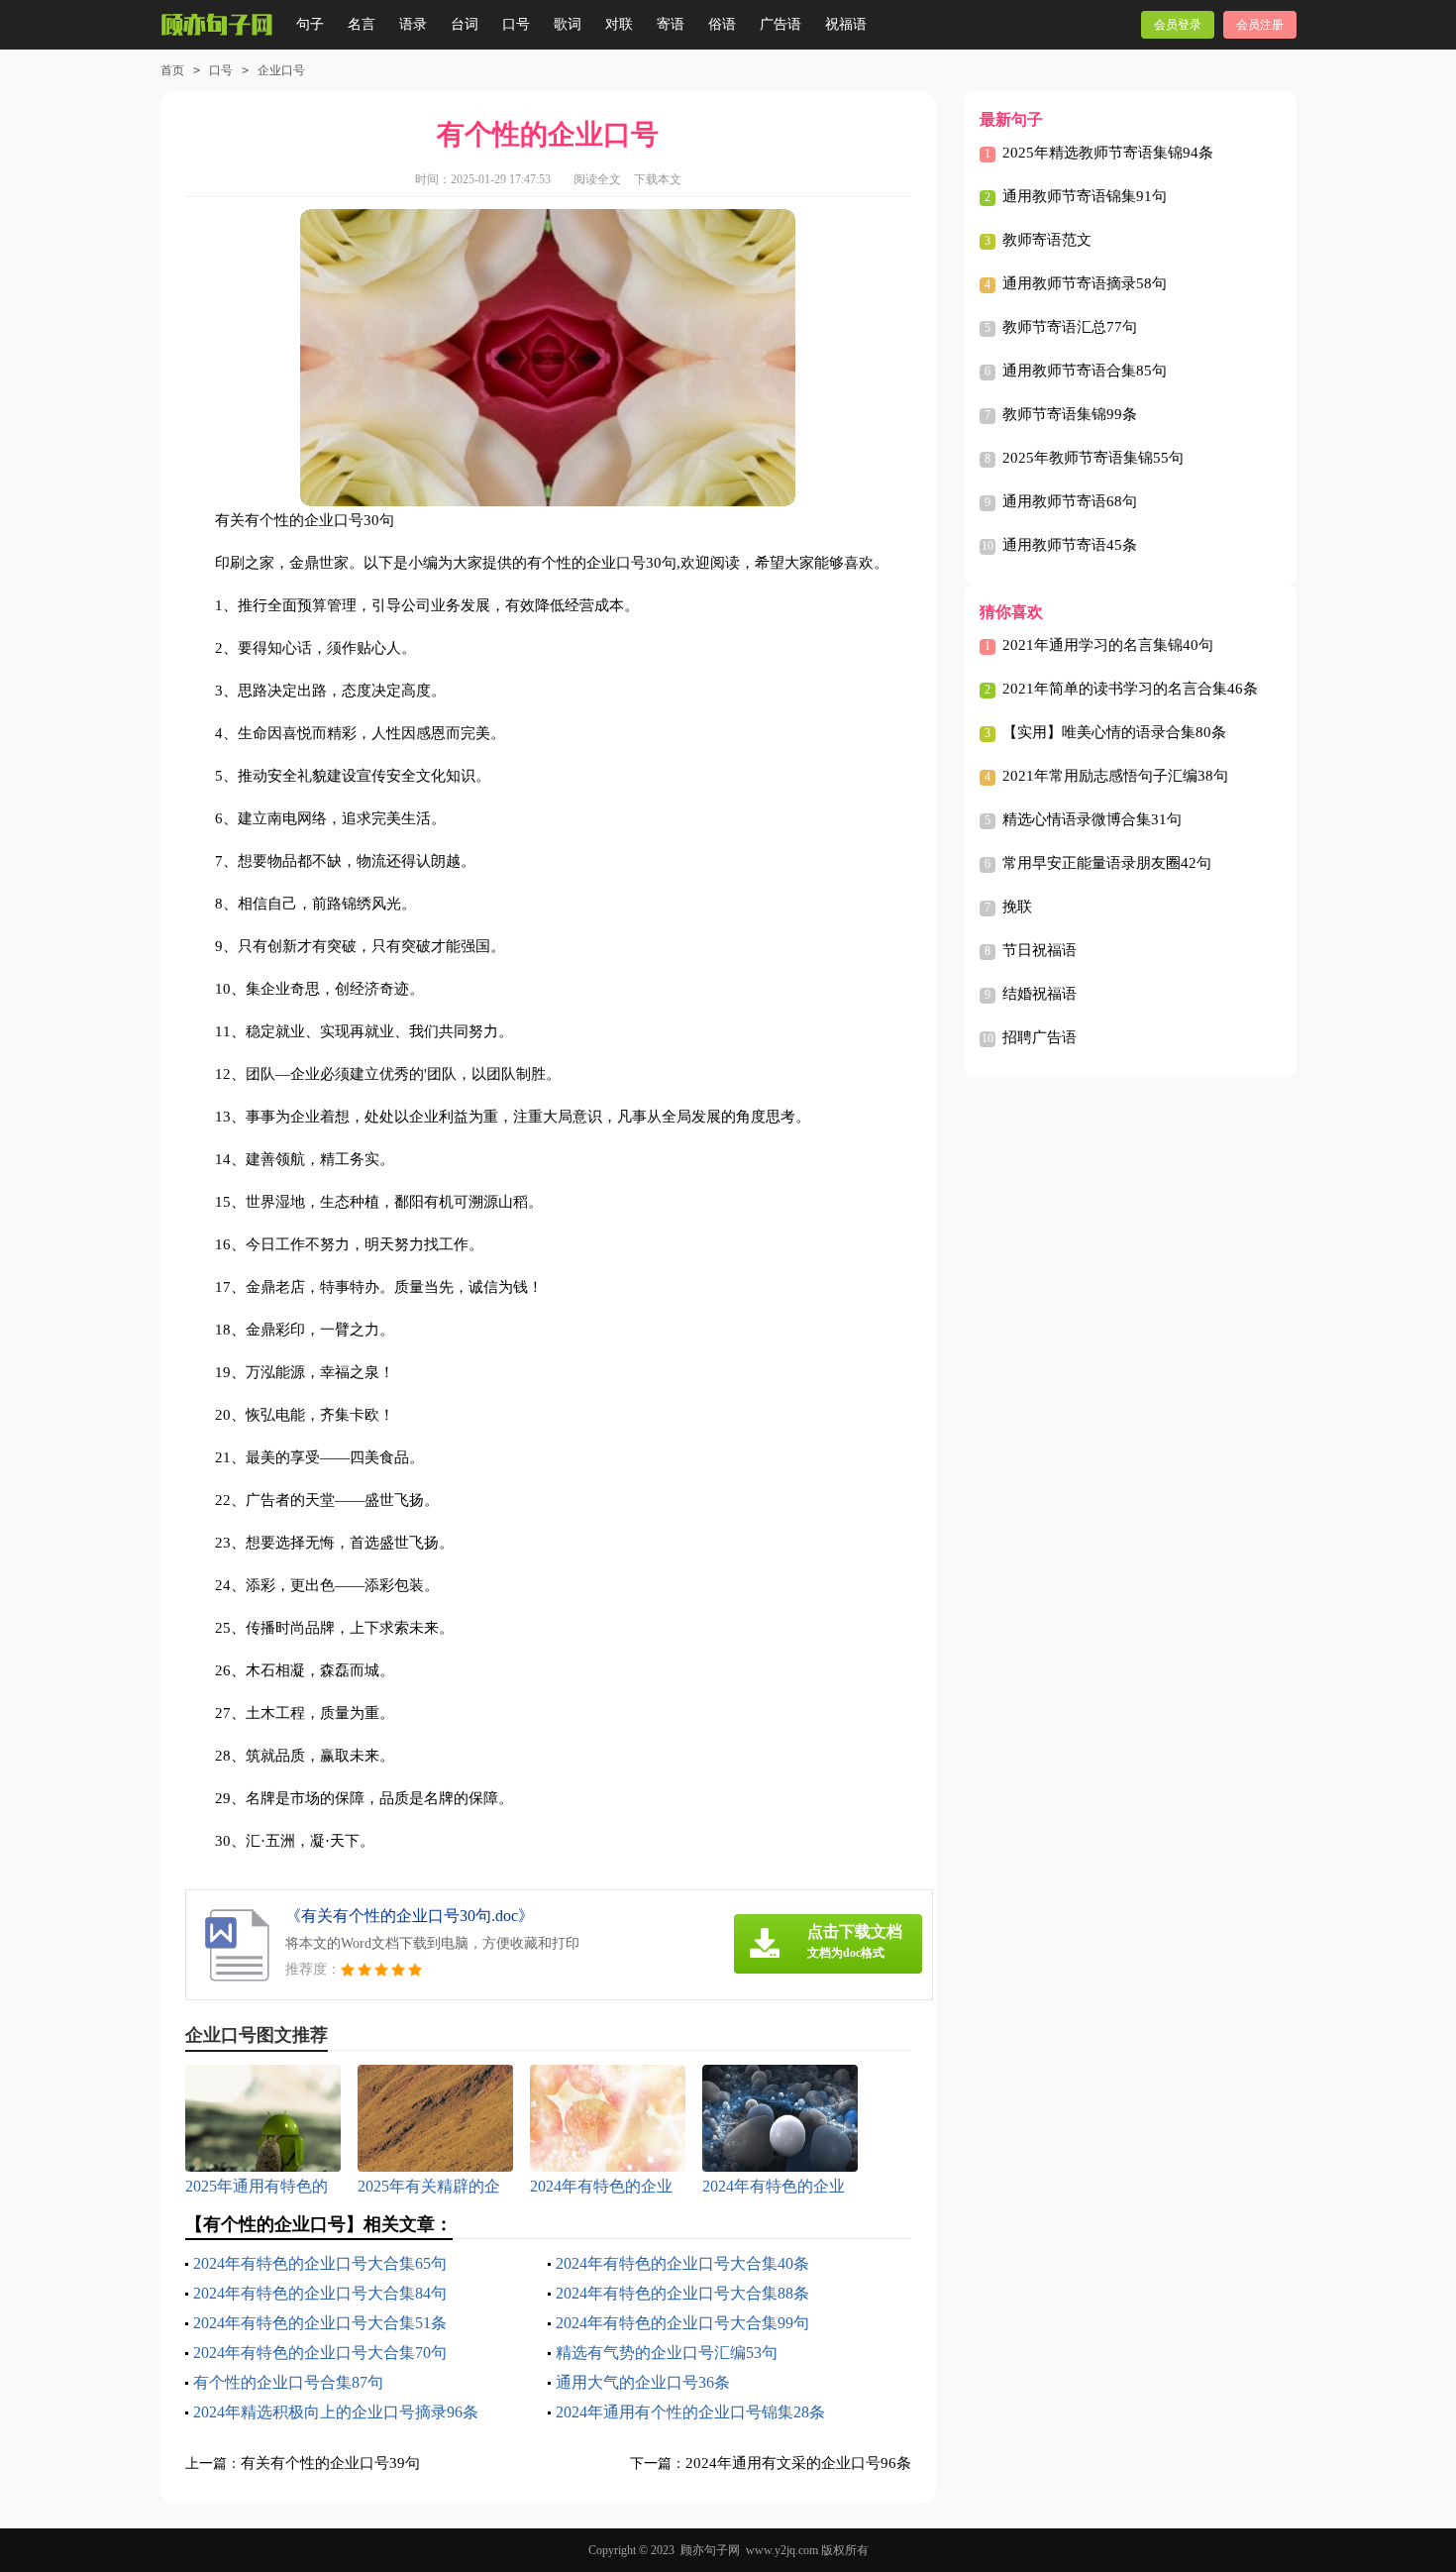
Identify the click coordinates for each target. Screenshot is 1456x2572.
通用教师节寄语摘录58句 (1085, 283)
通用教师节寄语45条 (1070, 545)
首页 (172, 70)
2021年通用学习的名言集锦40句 (1108, 645)
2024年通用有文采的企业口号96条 (798, 2463)
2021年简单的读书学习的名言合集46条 (1130, 689)
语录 (413, 24)
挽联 (1017, 907)
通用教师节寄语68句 (1070, 501)
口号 (516, 24)
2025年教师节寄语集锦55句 (1093, 458)
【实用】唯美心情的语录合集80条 (1114, 732)
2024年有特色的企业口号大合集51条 (320, 2323)
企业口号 (281, 70)
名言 (362, 24)
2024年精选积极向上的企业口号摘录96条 (336, 2412)
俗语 (722, 24)
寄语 (671, 24)
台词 (465, 24)
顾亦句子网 (710, 2550)
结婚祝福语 (1040, 994)
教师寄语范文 (1047, 240)
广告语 (780, 24)
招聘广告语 (1040, 1037)
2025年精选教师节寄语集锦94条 (1108, 153)
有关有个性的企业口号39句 (330, 2463)
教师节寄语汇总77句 (1070, 327)
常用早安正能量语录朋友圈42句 (1107, 863)
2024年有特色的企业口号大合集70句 (320, 2353)
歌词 (568, 24)
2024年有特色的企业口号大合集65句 (320, 2263)
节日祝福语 (1040, 950)
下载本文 (658, 179)
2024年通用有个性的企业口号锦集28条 (690, 2412)
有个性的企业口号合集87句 (288, 2382)
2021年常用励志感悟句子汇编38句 (1115, 776)
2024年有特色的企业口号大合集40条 (682, 2263)
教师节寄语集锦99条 (1070, 414)
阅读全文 (597, 179)
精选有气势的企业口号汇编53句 (667, 2353)
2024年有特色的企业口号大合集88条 (682, 2293)
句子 (310, 24)
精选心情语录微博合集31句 (1092, 819)
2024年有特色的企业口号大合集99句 (682, 2323)
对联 (619, 24)
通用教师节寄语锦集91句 (1085, 196)
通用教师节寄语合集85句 (1085, 371)
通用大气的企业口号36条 (643, 2382)
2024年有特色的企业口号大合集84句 (320, 2293)
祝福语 (846, 24)
